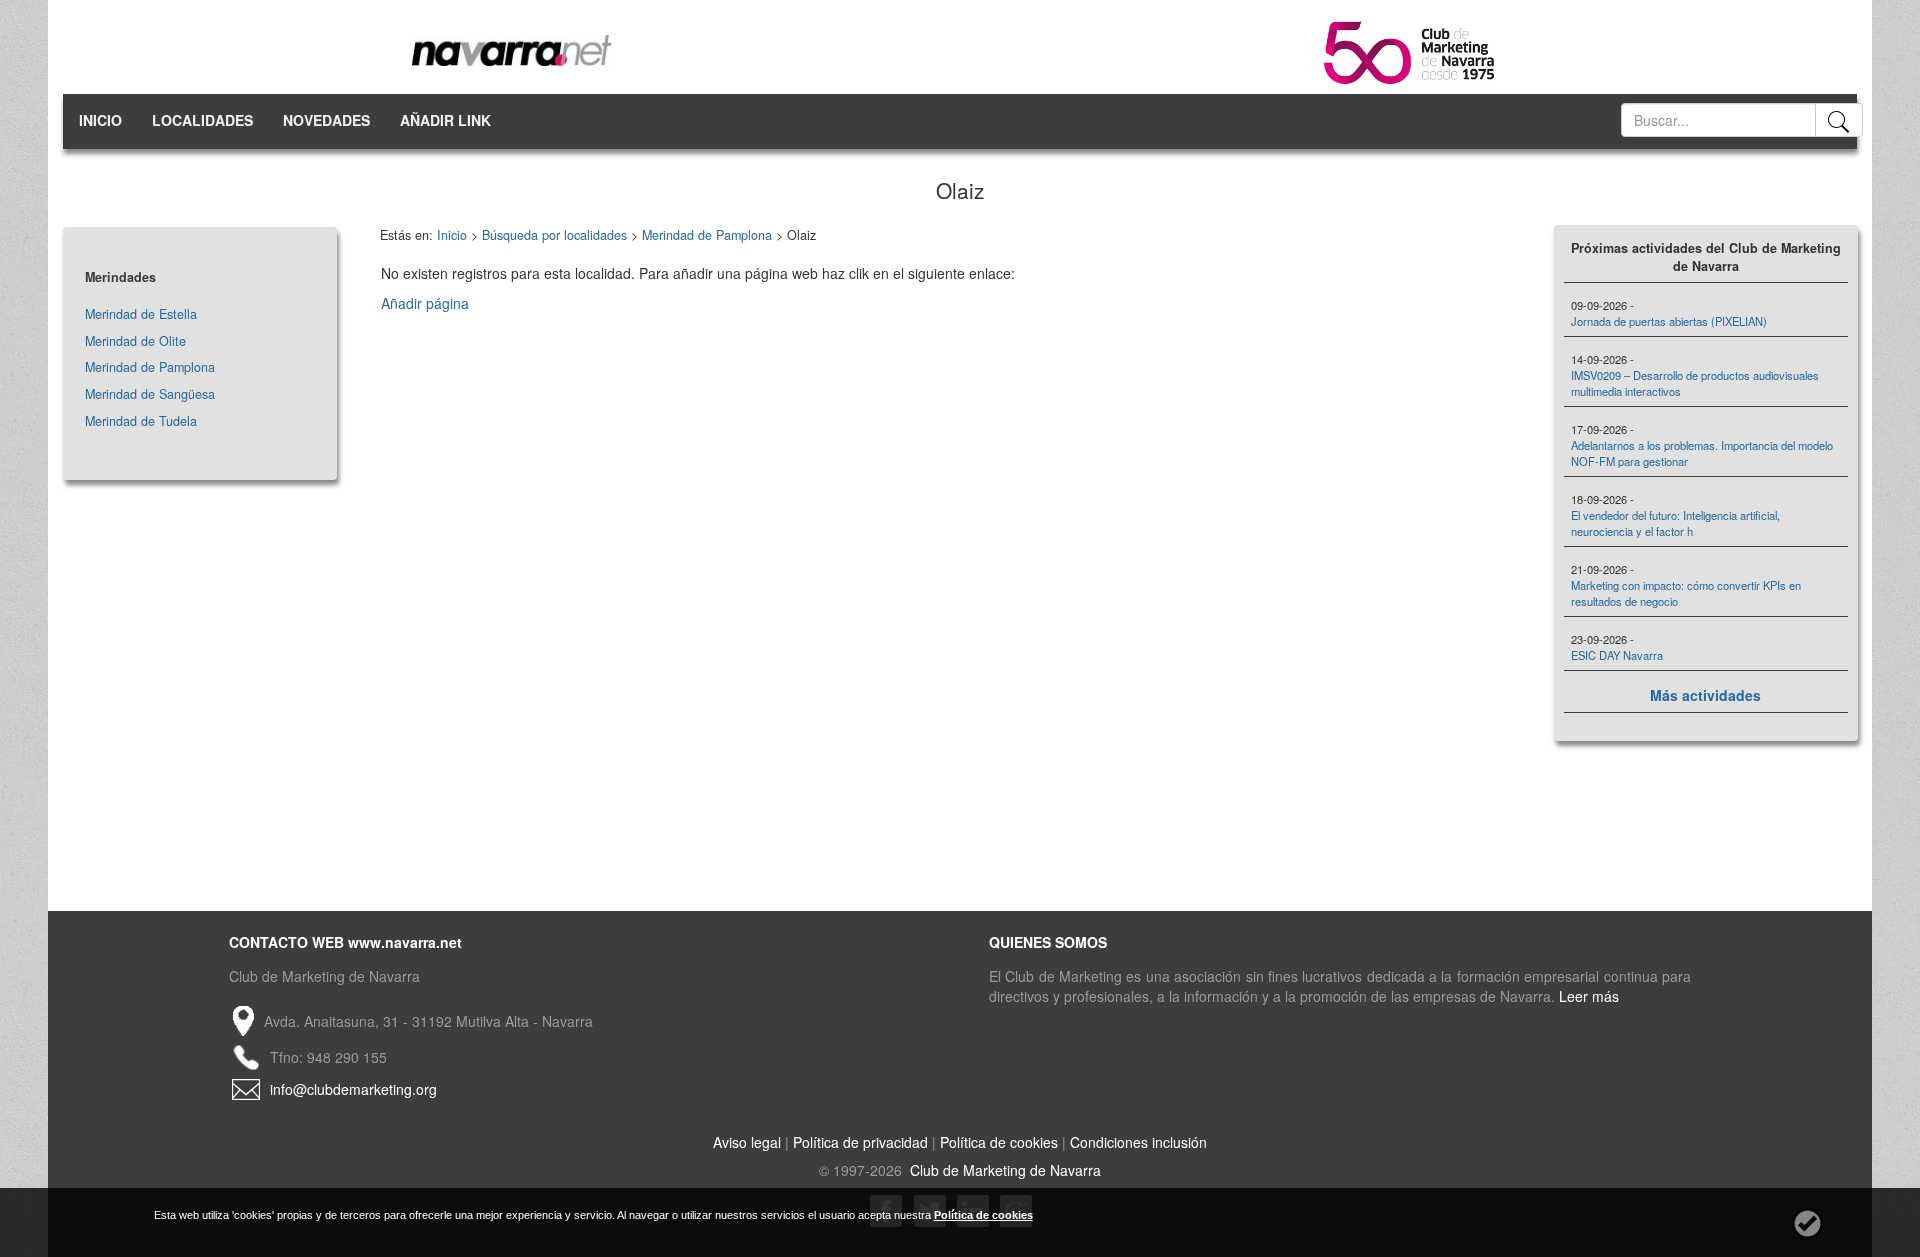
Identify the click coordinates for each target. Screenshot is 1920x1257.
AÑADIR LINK (445, 120)
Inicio (452, 235)
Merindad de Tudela (141, 421)
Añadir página (425, 303)
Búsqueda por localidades (554, 235)
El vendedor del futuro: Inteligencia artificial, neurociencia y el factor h (1675, 523)
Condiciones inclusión (1138, 1142)
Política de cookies (999, 1142)
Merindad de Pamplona (150, 367)
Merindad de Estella (141, 314)
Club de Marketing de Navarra (1003, 1170)
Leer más (1589, 996)
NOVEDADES (326, 120)
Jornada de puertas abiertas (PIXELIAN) (1669, 321)
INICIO (100, 120)
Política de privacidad (860, 1142)
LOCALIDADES (202, 120)
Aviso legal (747, 1142)
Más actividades (1705, 695)
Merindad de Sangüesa (150, 394)
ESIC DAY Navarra (1617, 655)
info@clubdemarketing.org (353, 1089)
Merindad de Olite (135, 341)
